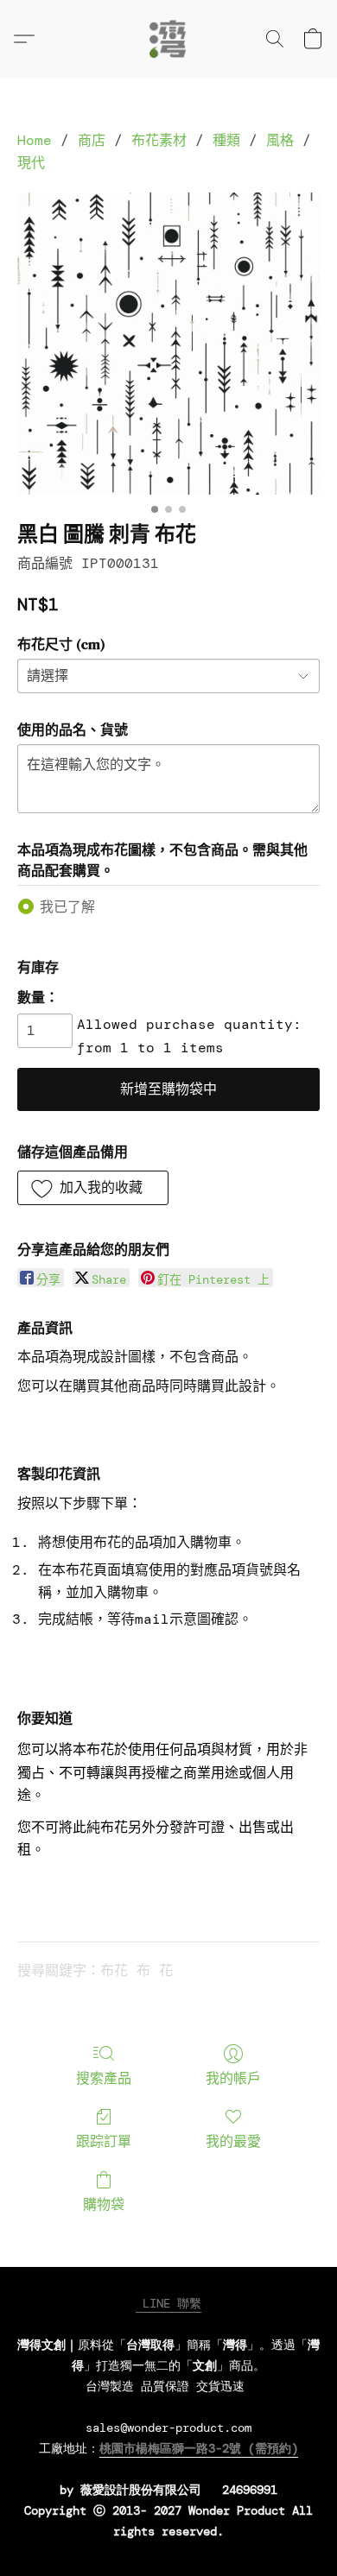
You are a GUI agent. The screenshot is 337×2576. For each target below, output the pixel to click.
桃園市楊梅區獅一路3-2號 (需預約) (199, 2448)
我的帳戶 (233, 2078)
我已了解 (67, 907)
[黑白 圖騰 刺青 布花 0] (168, 344)
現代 (31, 163)
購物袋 (104, 2204)
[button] (168, 39)
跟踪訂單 (104, 2141)
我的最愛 (233, 2141)
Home (35, 140)
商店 (92, 140)
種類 (226, 140)
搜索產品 (104, 2078)
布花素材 (159, 140)
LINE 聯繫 (168, 2303)
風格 (280, 140)
